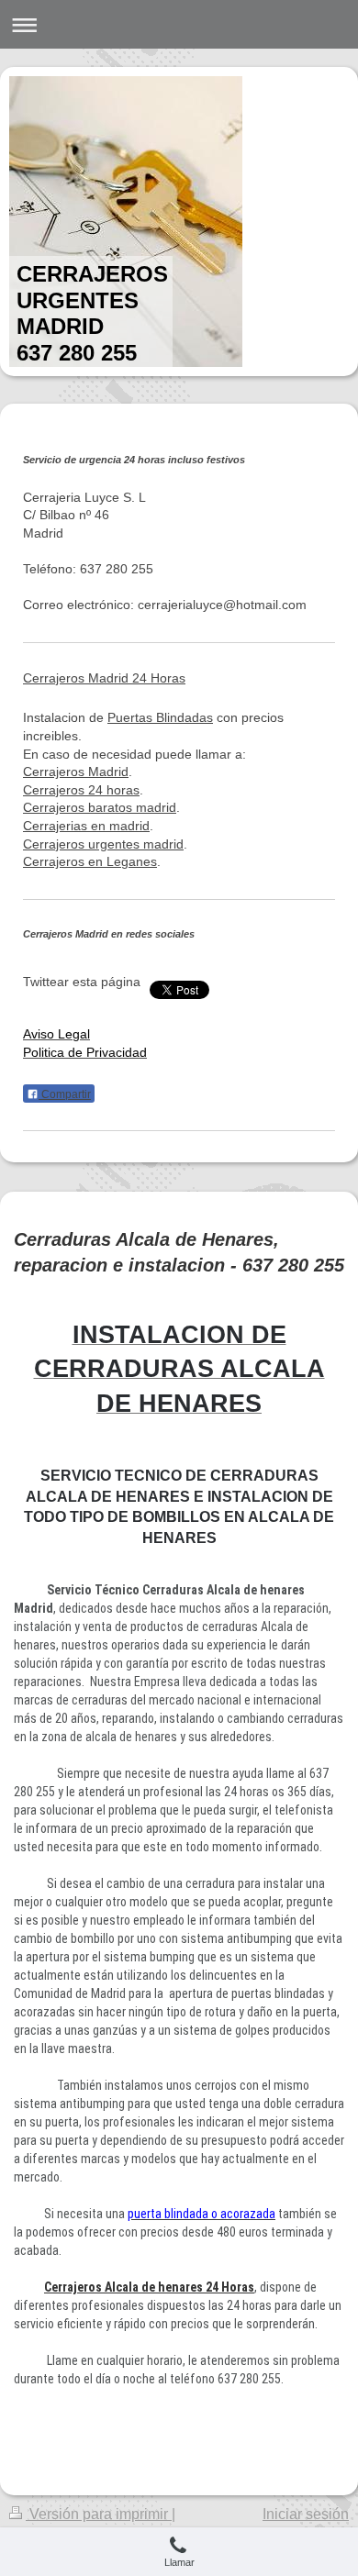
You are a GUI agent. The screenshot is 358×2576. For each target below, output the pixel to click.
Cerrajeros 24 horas (81, 790)
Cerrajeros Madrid (76, 772)
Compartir (65, 1094)
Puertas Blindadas (160, 717)
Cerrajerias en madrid (86, 826)
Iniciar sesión (306, 2514)
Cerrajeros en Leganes (90, 861)
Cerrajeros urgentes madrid (103, 844)
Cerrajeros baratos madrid (100, 807)
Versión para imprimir (99, 2514)
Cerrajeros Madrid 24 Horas (104, 678)
